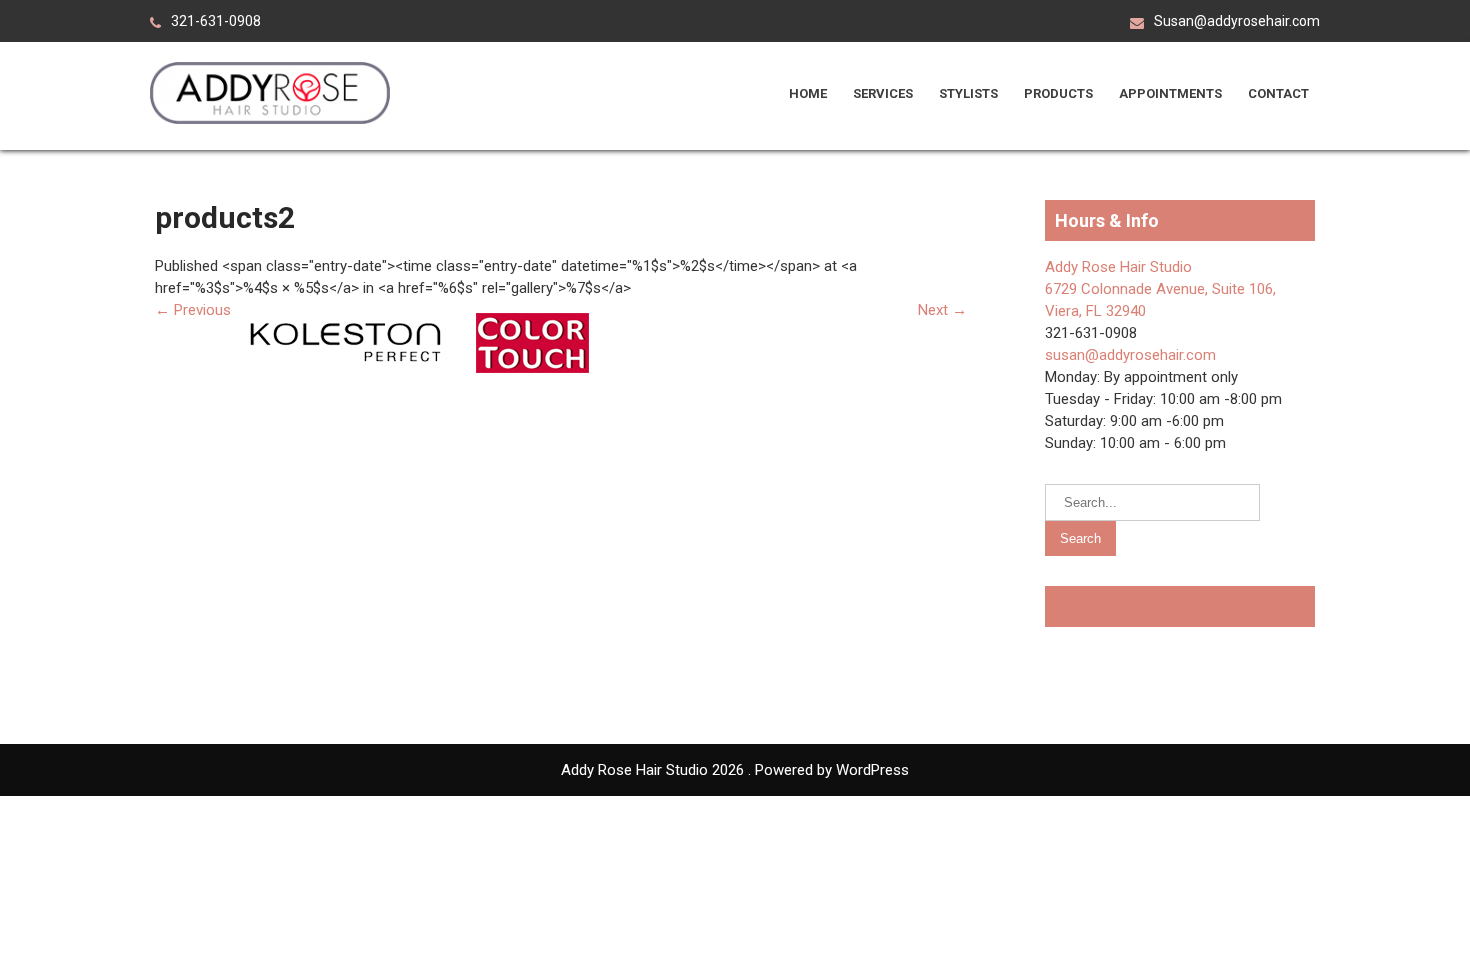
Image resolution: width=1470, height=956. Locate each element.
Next (942, 310)
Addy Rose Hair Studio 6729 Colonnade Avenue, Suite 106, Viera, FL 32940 (1160, 289)
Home (808, 93)
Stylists (968, 93)
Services (883, 93)
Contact (1278, 93)
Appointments (1170, 93)
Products (1058, 93)
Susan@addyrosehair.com (1237, 21)
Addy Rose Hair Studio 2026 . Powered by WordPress (735, 770)
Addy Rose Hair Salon (1144, 606)
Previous (193, 310)
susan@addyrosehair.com (1130, 355)
